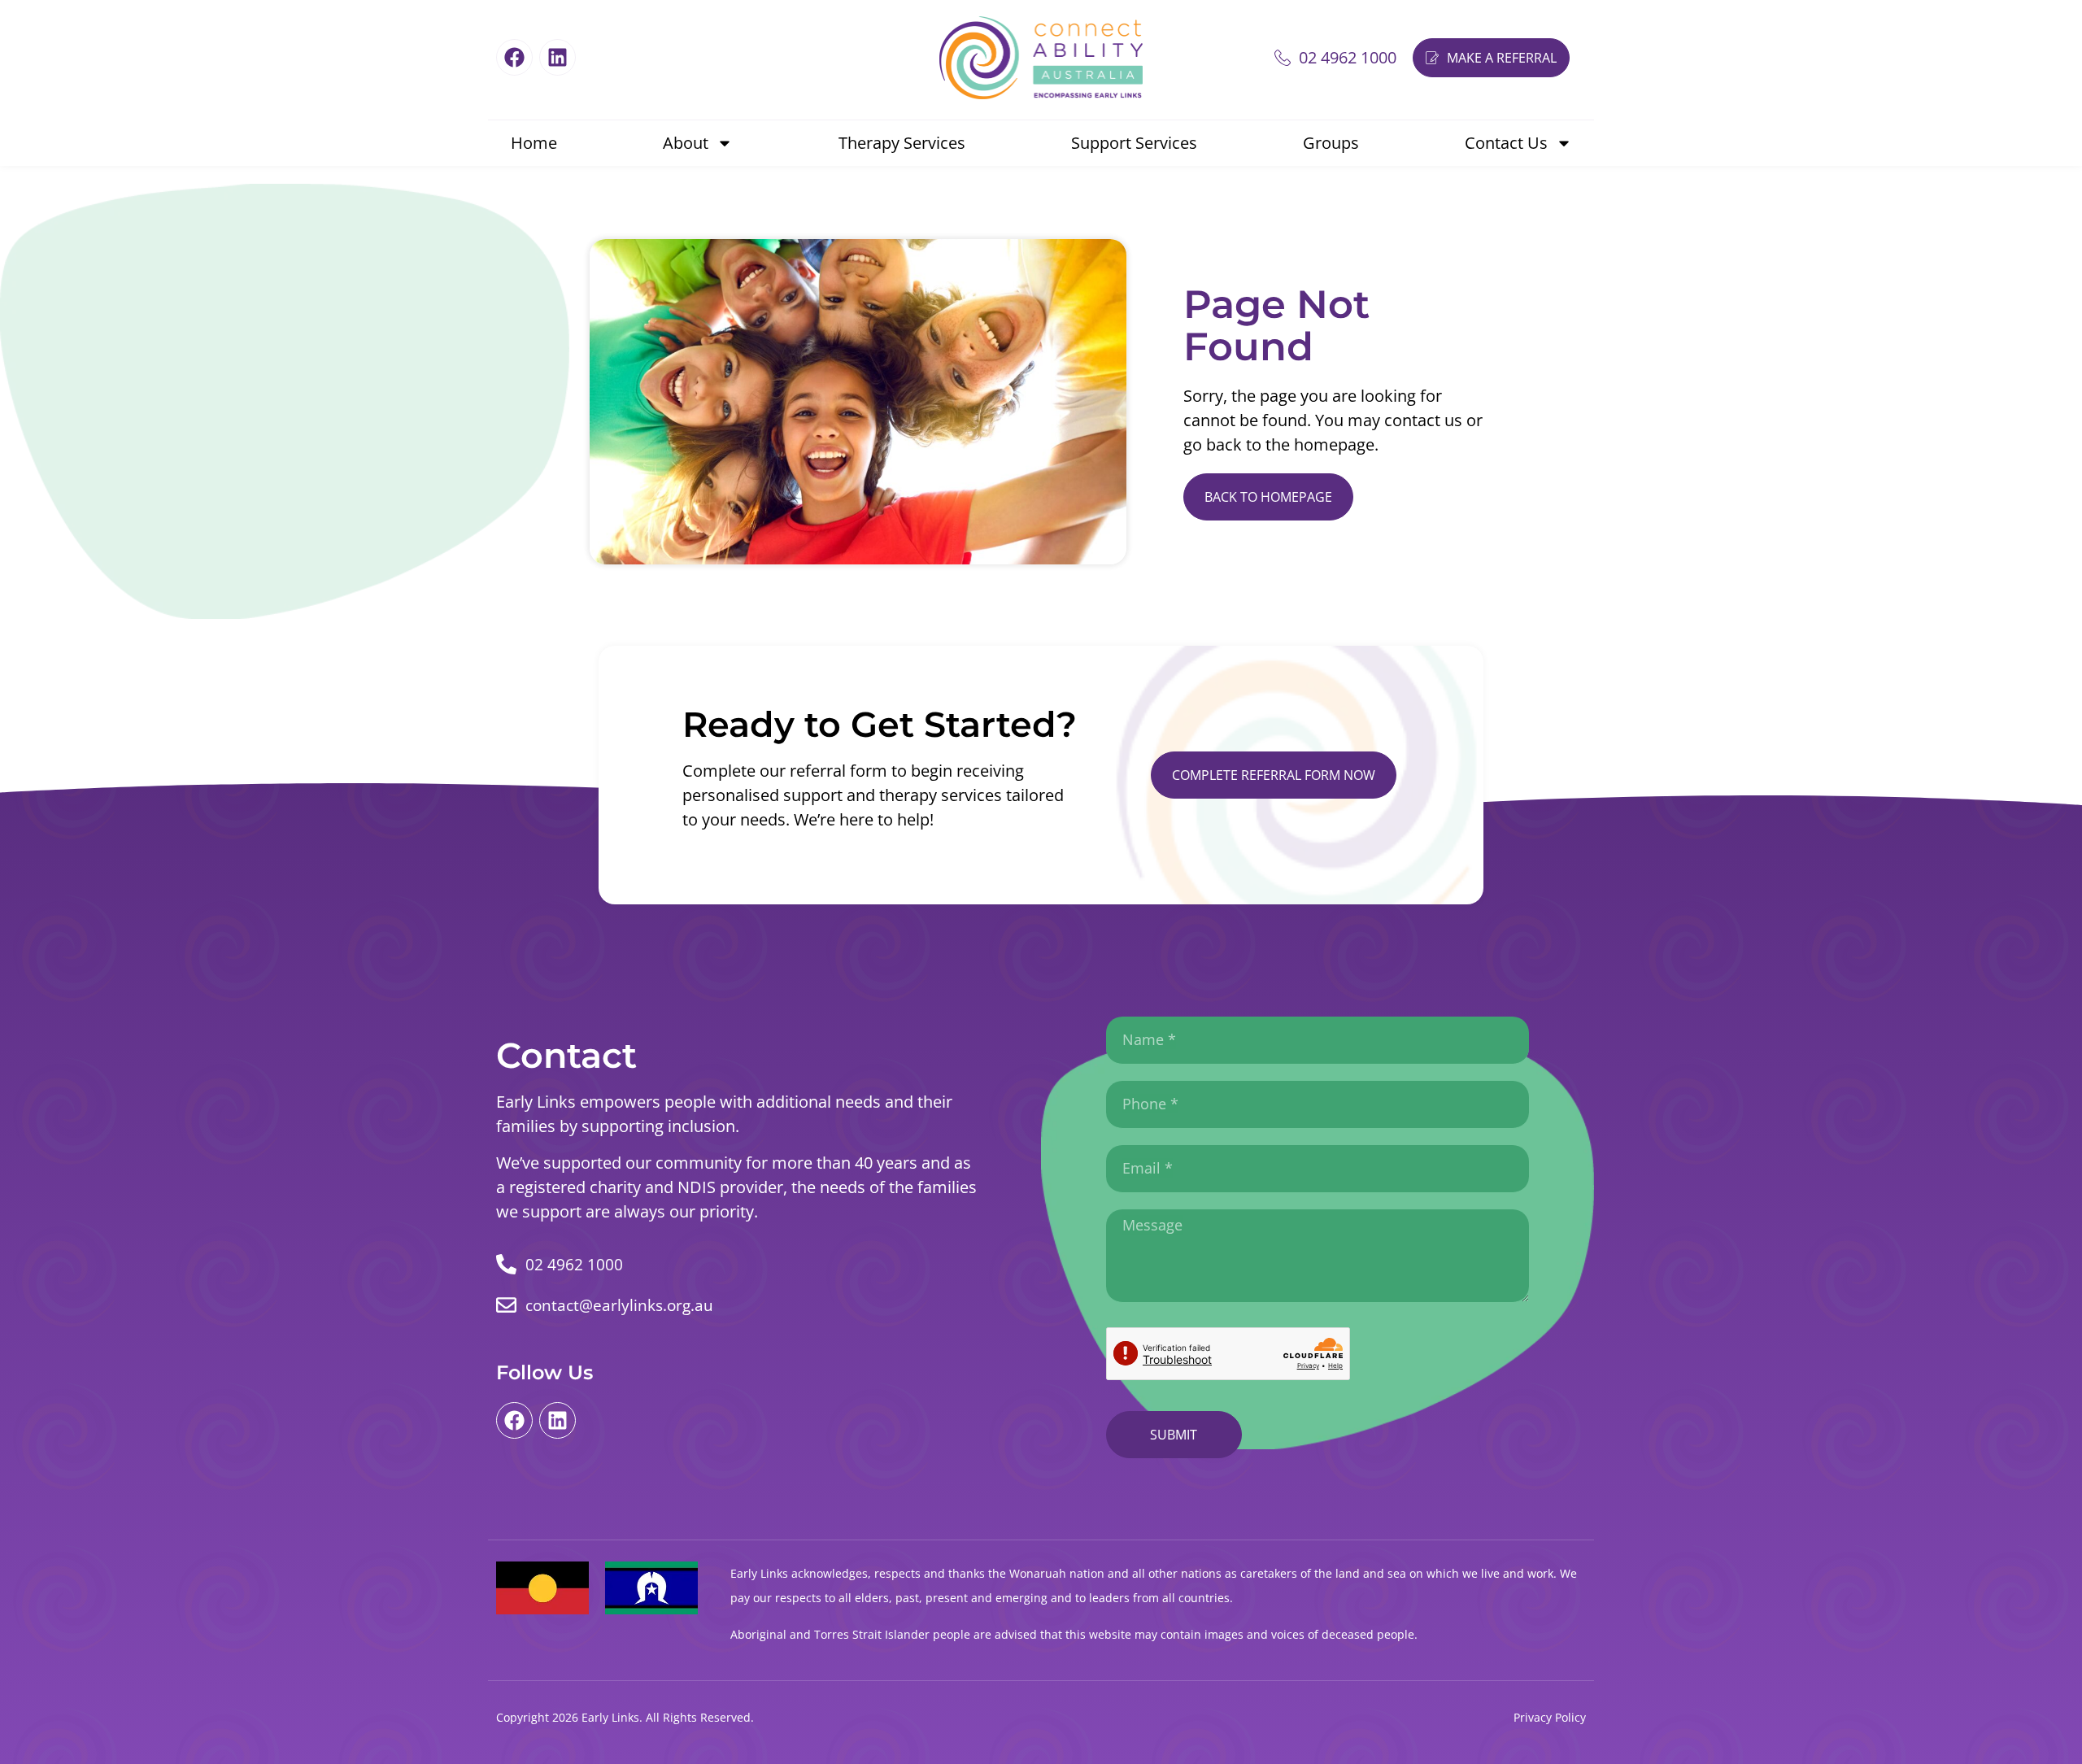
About (686, 143)
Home (534, 143)
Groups (1331, 143)
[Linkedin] (558, 57)
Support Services (1134, 143)
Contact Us (1506, 143)
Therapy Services (902, 143)
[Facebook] (514, 57)
